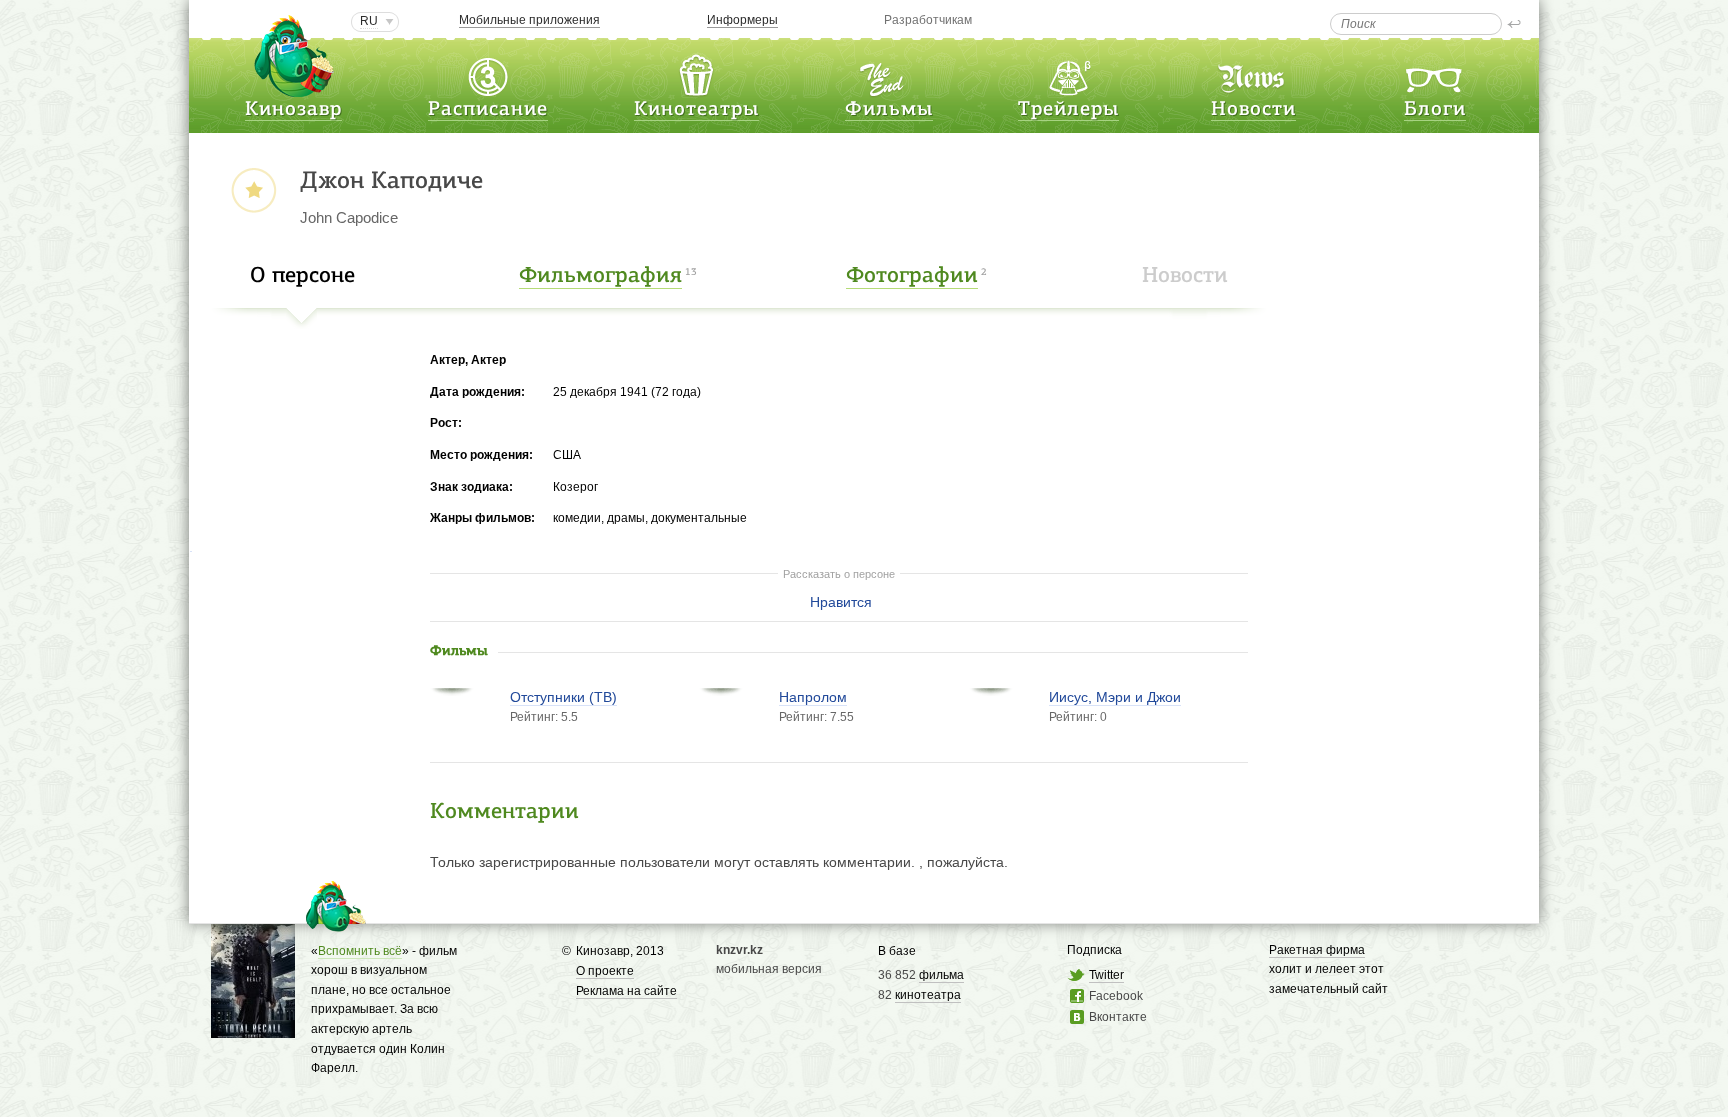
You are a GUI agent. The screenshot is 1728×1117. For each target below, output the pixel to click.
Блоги (1435, 110)
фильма (941, 975)
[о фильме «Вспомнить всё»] (253, 1027)
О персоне (302, 276)
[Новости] (1253, 73)
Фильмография (600, 276)
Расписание (488, 110)
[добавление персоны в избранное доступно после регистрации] (253, 191)
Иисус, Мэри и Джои (1115, 697)
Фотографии (912, 276)
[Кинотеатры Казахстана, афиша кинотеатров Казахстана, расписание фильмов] (696, 73)
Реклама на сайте (626, 991)
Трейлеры (1068, 110)
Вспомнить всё (360, 951)
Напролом (813, 697)
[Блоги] (1435, 73)
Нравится (841, 602)
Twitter (1106, 975)
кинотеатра (928, 995)
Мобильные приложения (529, 20)
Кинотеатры (696, 110)
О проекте (605, 971)
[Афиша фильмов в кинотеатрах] (889, 73)
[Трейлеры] (1069, 73)
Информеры (742, 20)
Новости (1253, 110)
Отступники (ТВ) (563, 697)
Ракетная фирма (1317, 950)
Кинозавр (293, 110)
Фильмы (889, 110)
